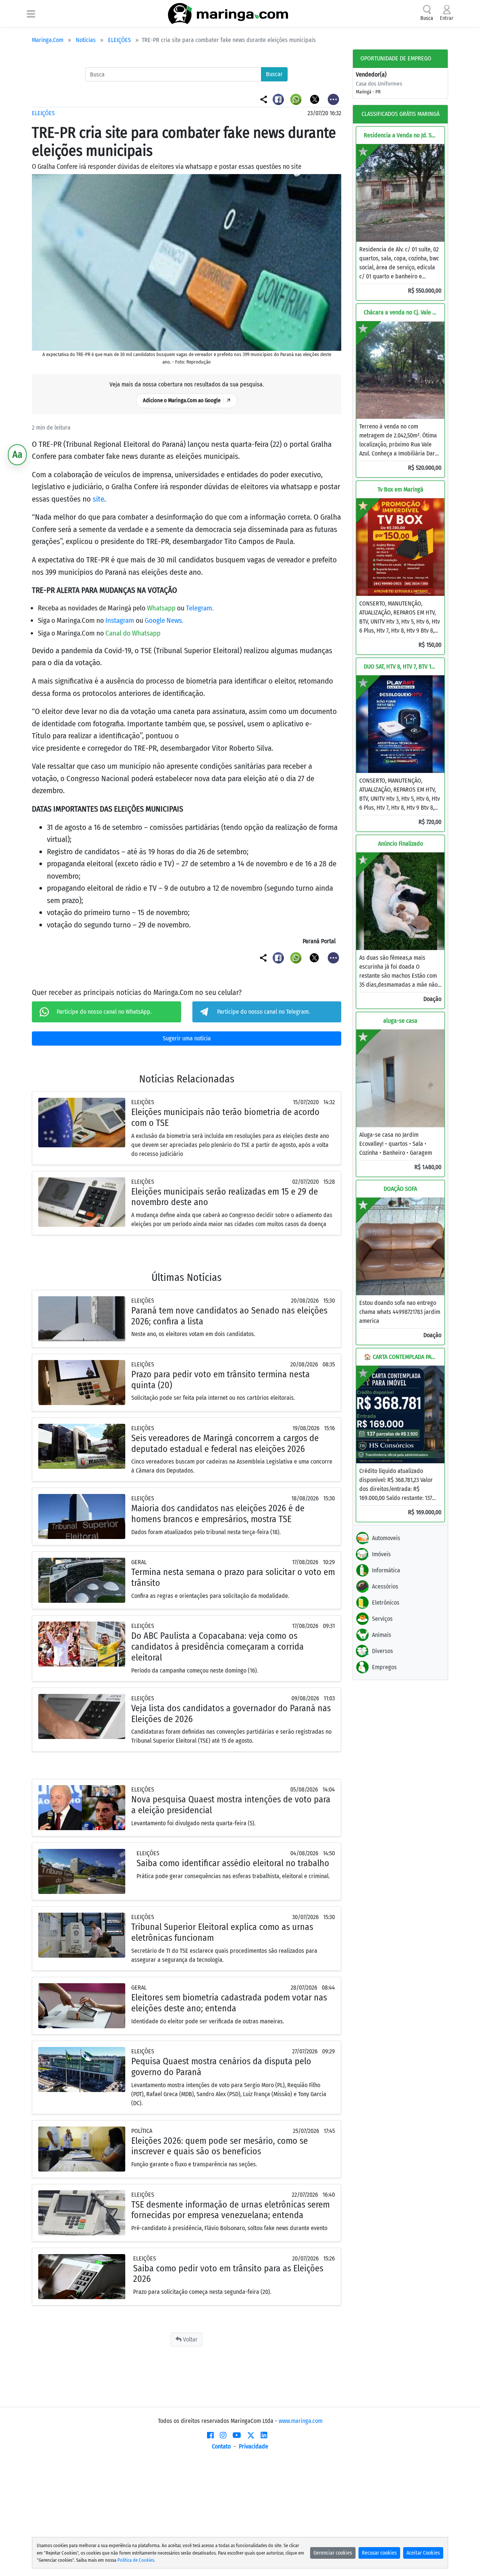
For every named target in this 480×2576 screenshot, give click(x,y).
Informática (386, 1570)
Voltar (190, 2339)
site (98, 499)
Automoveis (386, 1538)
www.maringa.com (301, 2421)
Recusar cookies (379, 2553)
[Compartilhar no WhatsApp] (297, 99)
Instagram (121, 620)
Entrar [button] (447, 18)
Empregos (384, 1667)
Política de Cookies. (136, 2560)
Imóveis (381, 1554)
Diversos (382, 1651)
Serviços (382, 1619)
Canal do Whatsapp (133, 633)
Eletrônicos (386, 1603)
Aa (17, 455)
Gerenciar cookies (333, 2553)
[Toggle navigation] (31, 14)
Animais (382, 1635)
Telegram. (200, 608)
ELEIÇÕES (119, 40)
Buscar (274, 74)
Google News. (164, 620)
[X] (251, 2435)
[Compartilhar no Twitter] (315, 99)
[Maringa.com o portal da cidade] (228, 14)
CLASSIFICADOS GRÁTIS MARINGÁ (400, 114)
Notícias (86, 40)
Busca (427, 18)
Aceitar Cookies (423, 2553)
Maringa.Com (48, 40)
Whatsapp (162, 608)
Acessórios (385, 1586)
